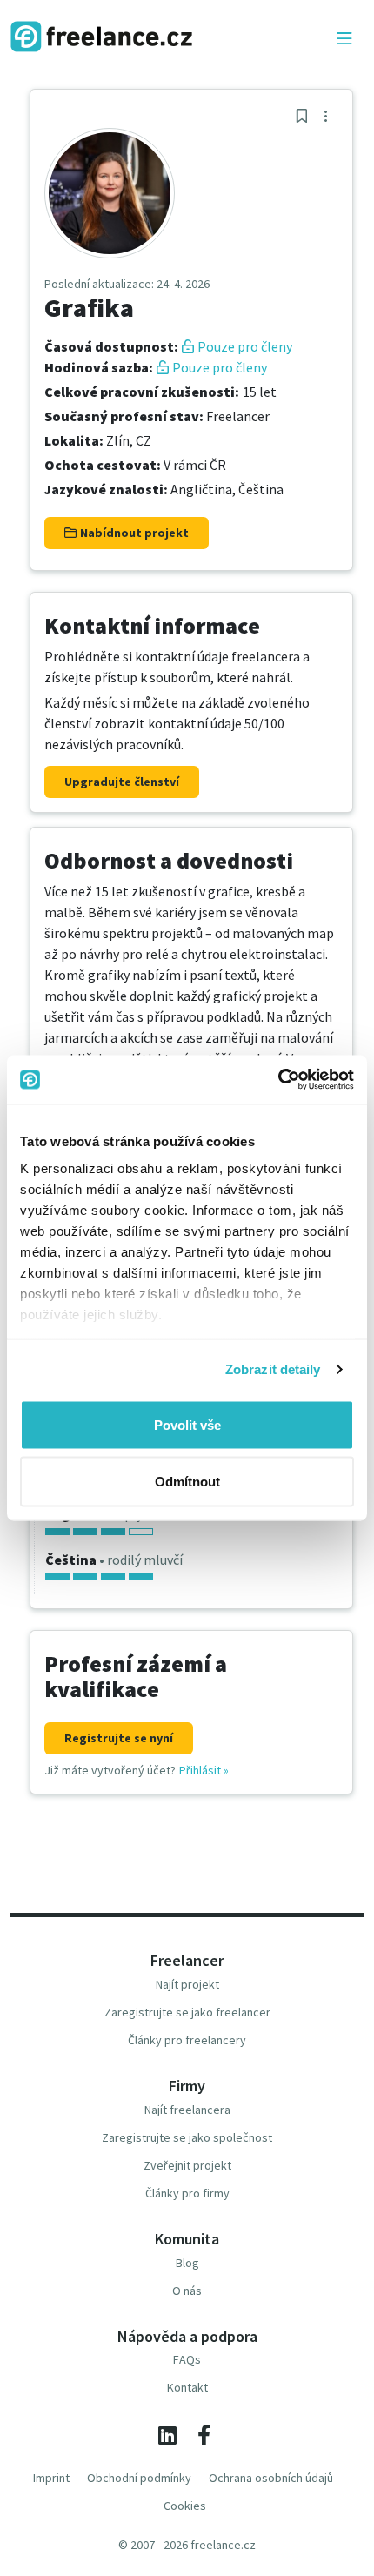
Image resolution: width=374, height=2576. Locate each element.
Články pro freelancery (187, 2040)
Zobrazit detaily (273, 1369)
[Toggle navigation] (344, 39)
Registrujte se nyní (119, 1738)
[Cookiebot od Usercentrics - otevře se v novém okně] (278, 1080)
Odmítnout (187, 1482)
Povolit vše (187, 1424)
